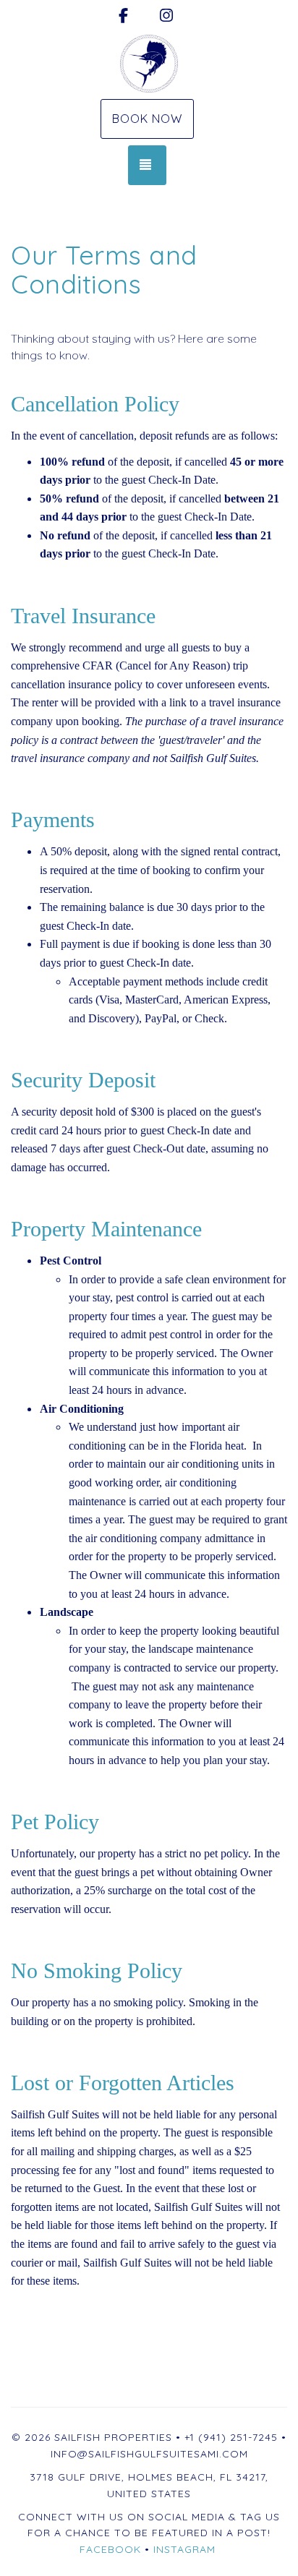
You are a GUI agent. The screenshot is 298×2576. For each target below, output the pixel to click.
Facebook (110, 2549)
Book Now (147, 119)
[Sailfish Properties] (149, 64)
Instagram (184, 2549)
